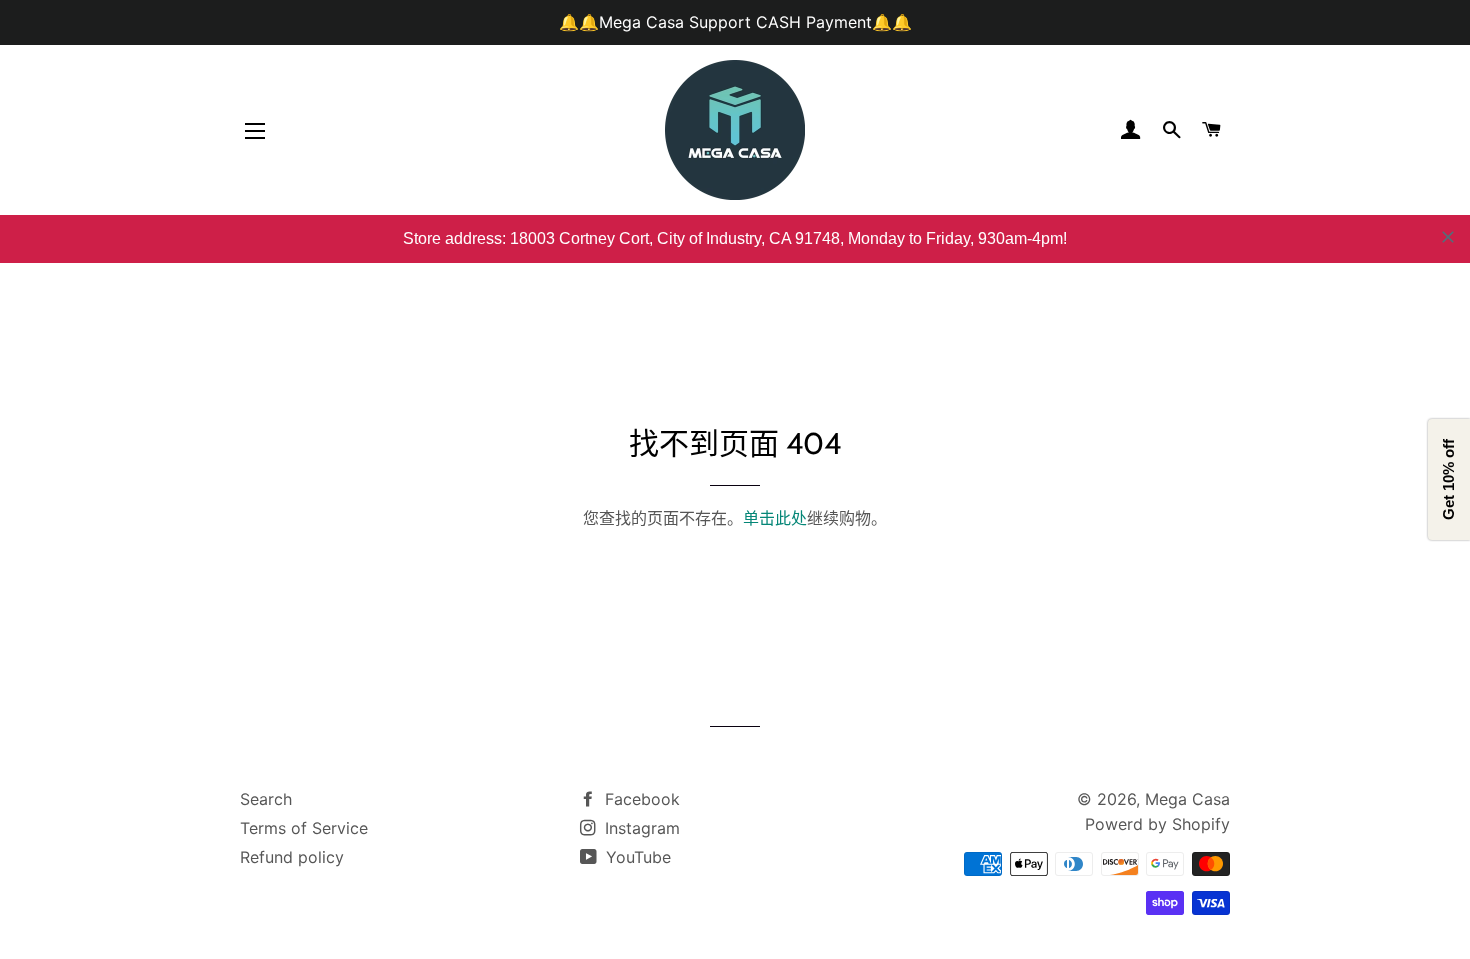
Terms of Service (304, 828)
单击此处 (775, 518)
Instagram (640, 828)
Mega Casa (1187, 799)
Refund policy (292, 857)
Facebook (640, 799)
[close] (1448, 237)
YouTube (636, 857)
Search (266, 799)
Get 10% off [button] (1448, 479)
